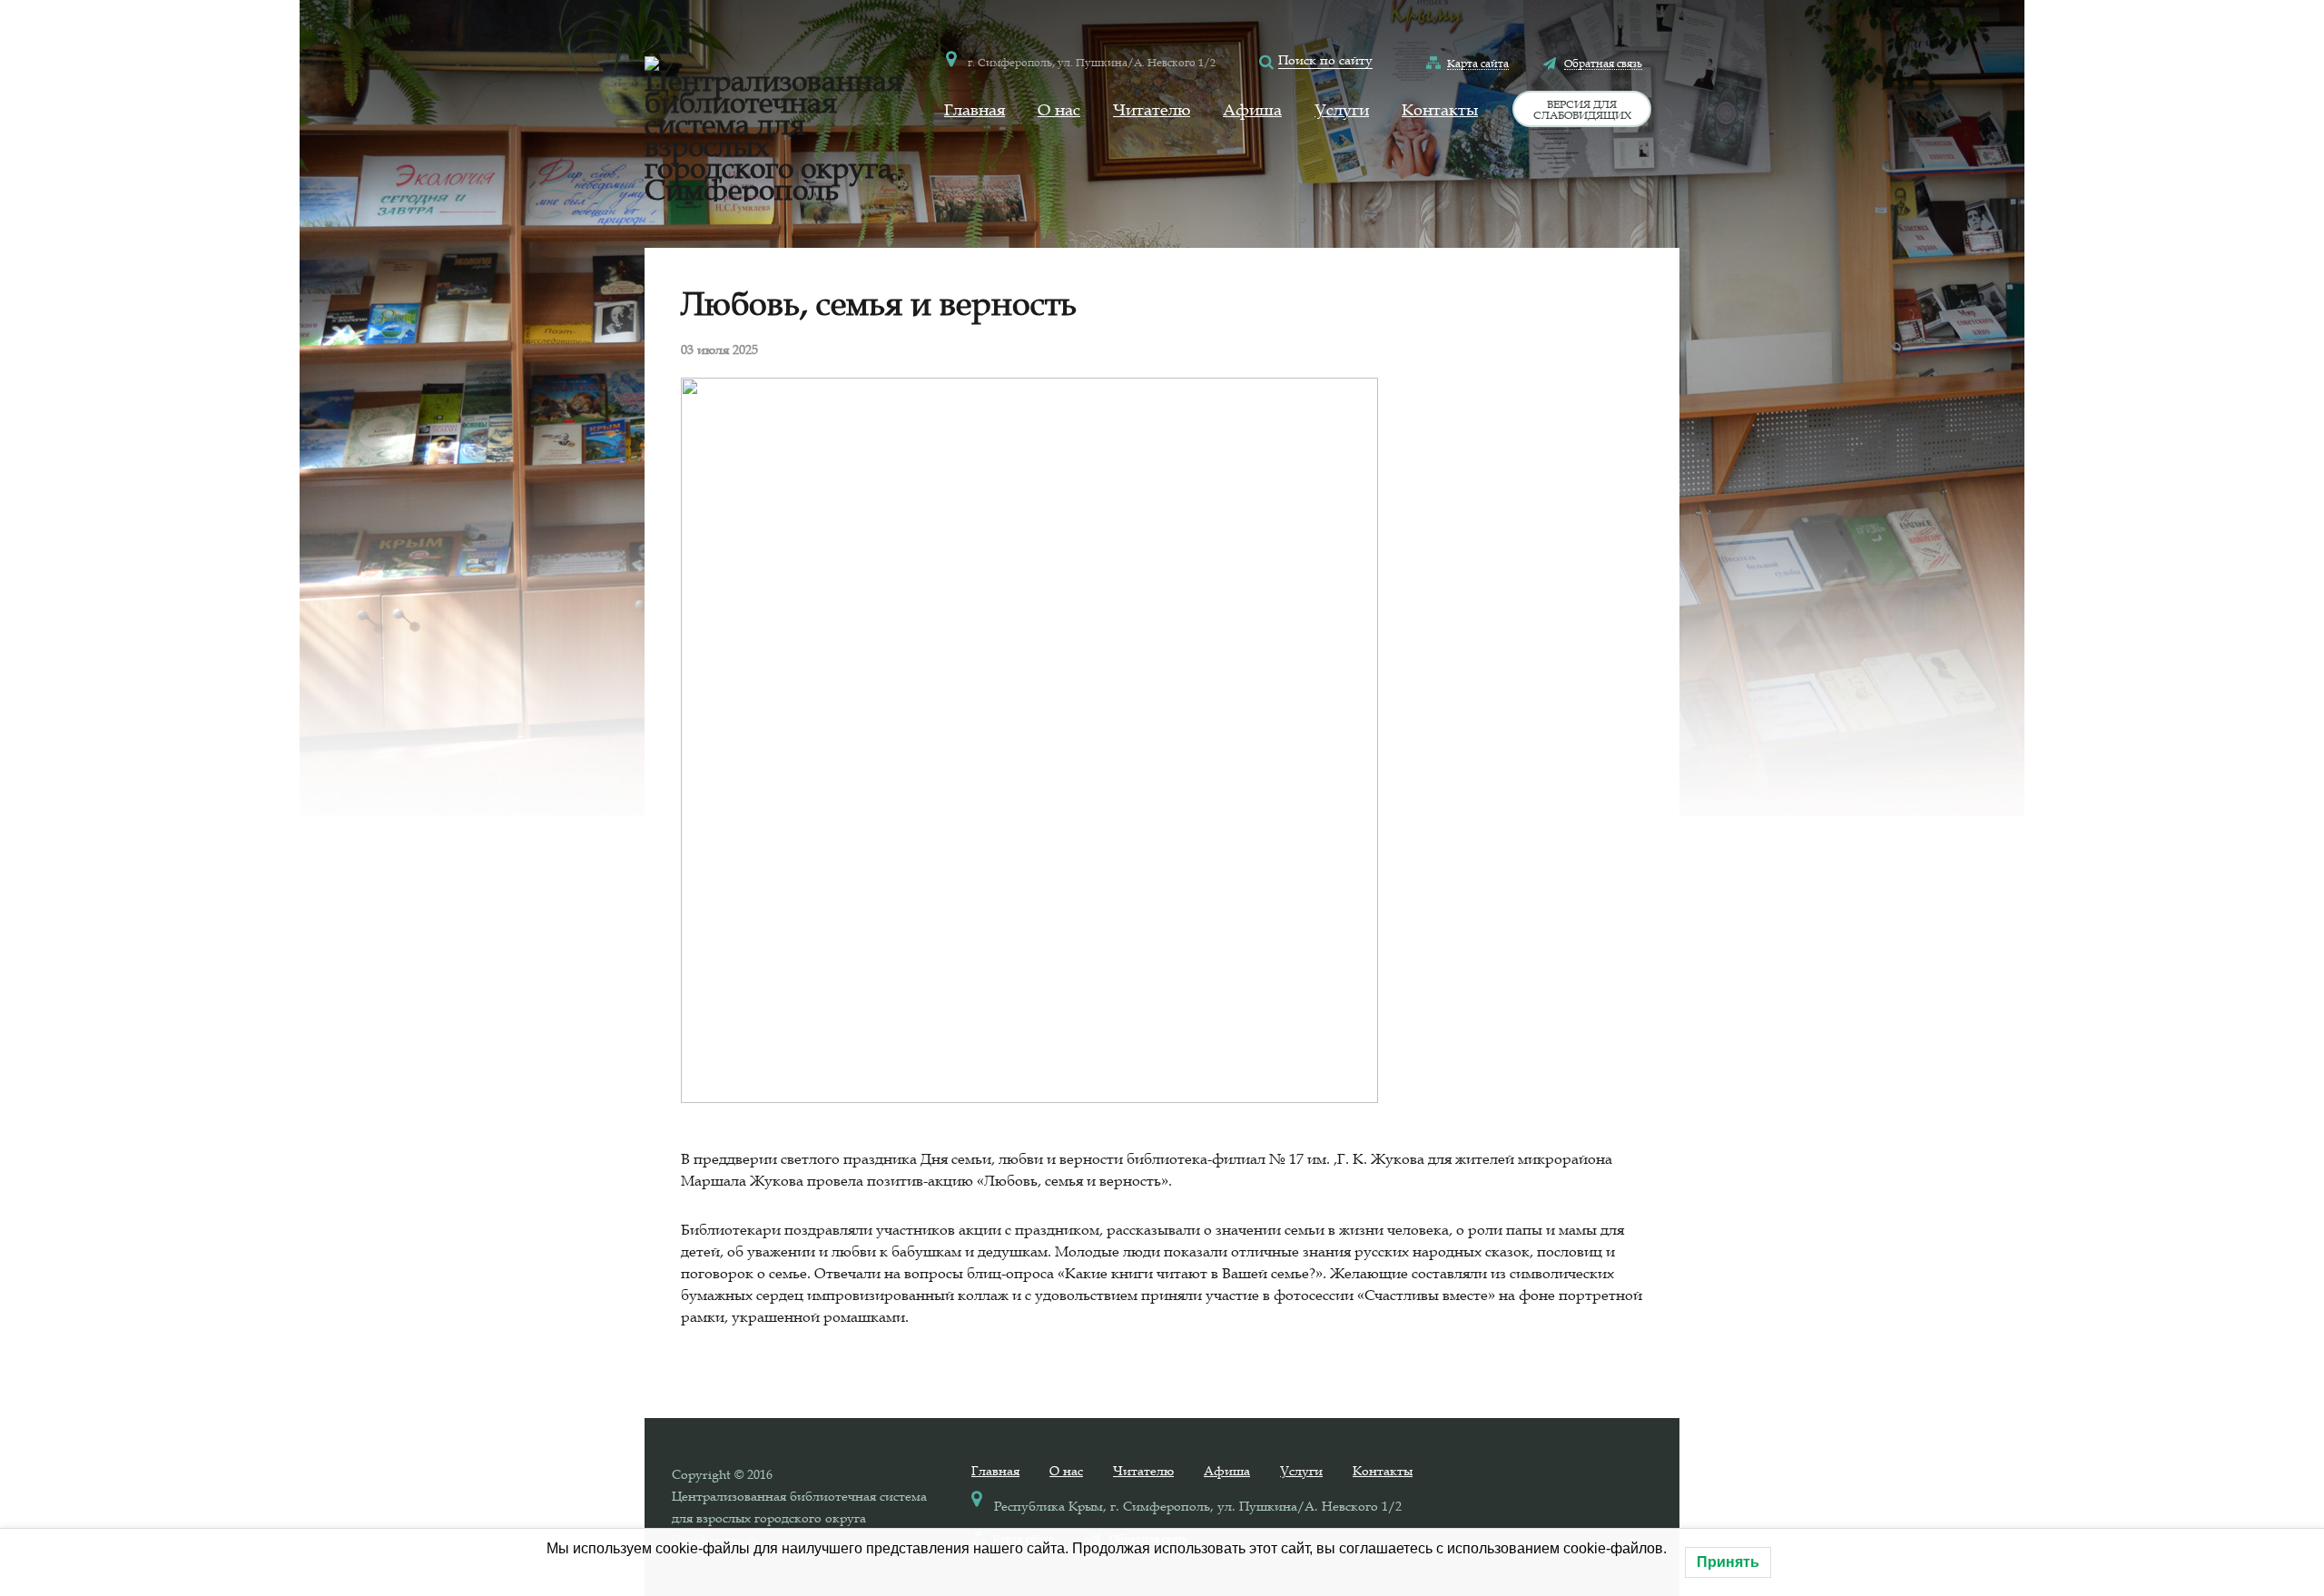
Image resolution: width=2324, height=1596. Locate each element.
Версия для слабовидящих (1582, 109)
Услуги (1342, 110)
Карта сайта (1478, 63)
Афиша (1252, 110)
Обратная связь (1603, 63)
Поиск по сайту (1325, 60)
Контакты (1440, 110)
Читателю (1152, 110)
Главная (975, 110)
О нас (1059, 110)
